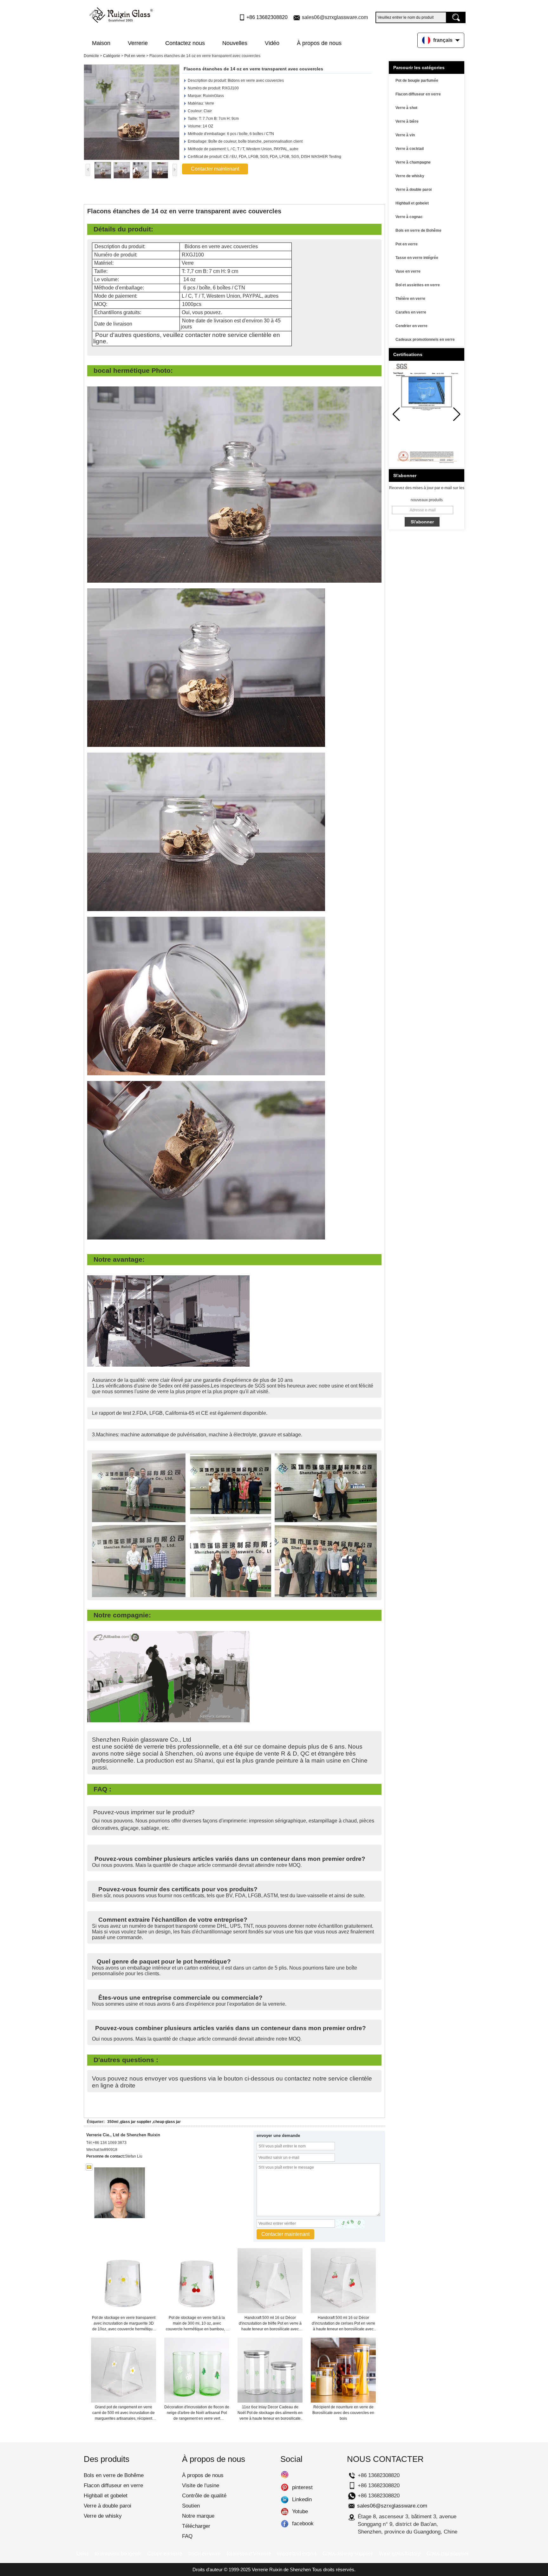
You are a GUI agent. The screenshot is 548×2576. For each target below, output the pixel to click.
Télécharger (196, 2526)
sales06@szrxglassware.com (335, 17)
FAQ (187, 2536)
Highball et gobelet (412, 203)
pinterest (285, 2488)
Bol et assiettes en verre (418, 285)
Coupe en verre (165, 2554)
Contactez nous (185, 43)
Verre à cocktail (410, 149)
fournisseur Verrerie (249, 2554)
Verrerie (138, 43)
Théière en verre (410, 299)
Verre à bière (407, 121)
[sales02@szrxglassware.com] (89, 2167)
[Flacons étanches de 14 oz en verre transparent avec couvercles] (132, 112)
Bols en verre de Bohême (418, 230)
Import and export (297, 2554)
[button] (457, 414)
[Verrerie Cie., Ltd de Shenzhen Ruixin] (121, 14)
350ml (113, 2122)
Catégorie (112, 56)
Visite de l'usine (201, 2485)
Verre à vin (405, 135)
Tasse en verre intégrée (417, 258)
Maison (101, 43)
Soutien (191, 2506)
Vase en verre (408, 271)
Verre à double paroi (414, 190)
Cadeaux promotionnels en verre (425, 340)
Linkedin (285, 2500)
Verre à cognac (409, 217)
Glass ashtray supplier (348, 2554)
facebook (285, 2524)
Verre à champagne (413, 162)
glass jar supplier (136, 2122)
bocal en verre (204, 2554)
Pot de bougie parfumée (417, 81)
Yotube (285, 2512)
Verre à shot (406, 108)
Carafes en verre (411, 312)
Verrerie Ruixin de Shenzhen (281, 2570)
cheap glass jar (167, 2122)
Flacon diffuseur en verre (418, 94)
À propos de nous (319, 43)
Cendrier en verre (411, 326)
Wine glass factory (400, 2554)
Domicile (91, 56)
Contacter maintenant (215, 169)
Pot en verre (135, 56)
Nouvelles (235, 43)
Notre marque (198, 2516)
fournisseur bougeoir (118, 2554)
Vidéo (272, 43)
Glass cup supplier (447, 2554)
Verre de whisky (410, 176)
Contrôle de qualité (204, 2496)
